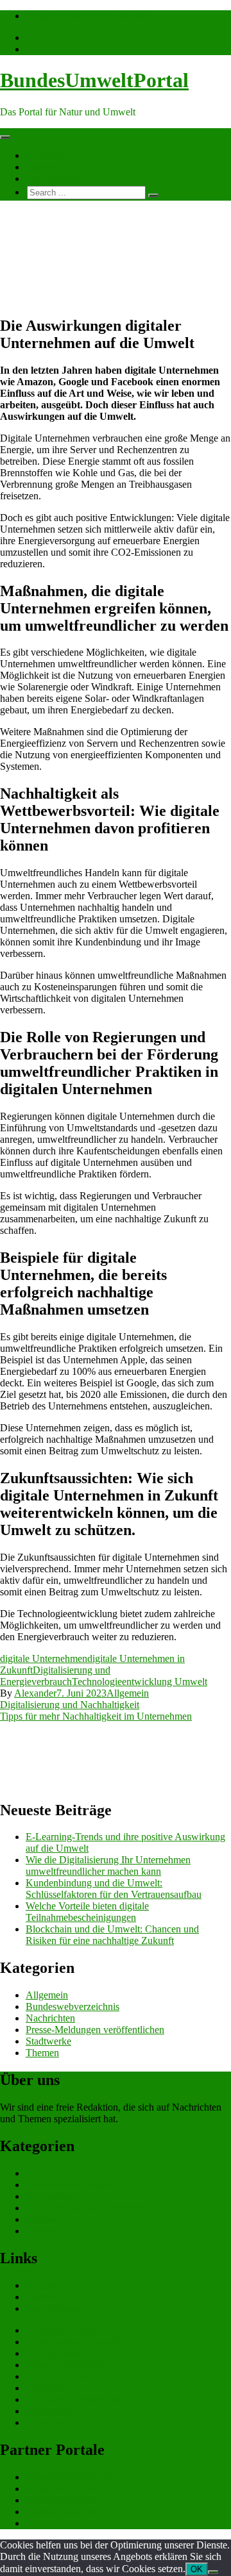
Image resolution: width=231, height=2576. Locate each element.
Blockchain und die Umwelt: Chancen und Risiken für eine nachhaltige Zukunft (112, 1935)
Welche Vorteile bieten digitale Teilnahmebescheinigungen (87, 1912)
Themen (42, 167)
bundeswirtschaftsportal (73, 2523)
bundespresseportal (64, 2512)
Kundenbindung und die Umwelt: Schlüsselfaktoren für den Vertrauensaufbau (114, 1889)
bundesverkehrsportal (69, 2477)
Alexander (35, 1693)
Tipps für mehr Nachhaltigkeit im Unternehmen (96, 1716)
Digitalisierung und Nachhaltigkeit (70, 1705)
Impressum (48, 2422)
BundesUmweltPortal (94, 80)
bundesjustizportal (62, 2500)
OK (197, 2569)
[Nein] (213, 2572)
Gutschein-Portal (60, 2376)
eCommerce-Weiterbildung (80, 2399)
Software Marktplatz (67, 2365)
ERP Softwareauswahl (71, 2353)
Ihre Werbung (54, 179)
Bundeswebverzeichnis (73, 2007)
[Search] (153, 195)
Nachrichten (50, 155)
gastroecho (47, 2388)
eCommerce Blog (61, 2330)
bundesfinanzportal (64, 2489)
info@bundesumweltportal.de (86, 16)
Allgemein (128, 1693)
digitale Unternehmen (44, 1658)
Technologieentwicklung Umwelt (140, 1682)
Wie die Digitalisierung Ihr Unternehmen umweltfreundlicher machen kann (108, 1866)
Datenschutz (51, 2411)
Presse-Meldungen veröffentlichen (95, 2030)
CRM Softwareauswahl (73, 2342)
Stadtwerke (48, 2041)
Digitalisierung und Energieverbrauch (55, 1676)
